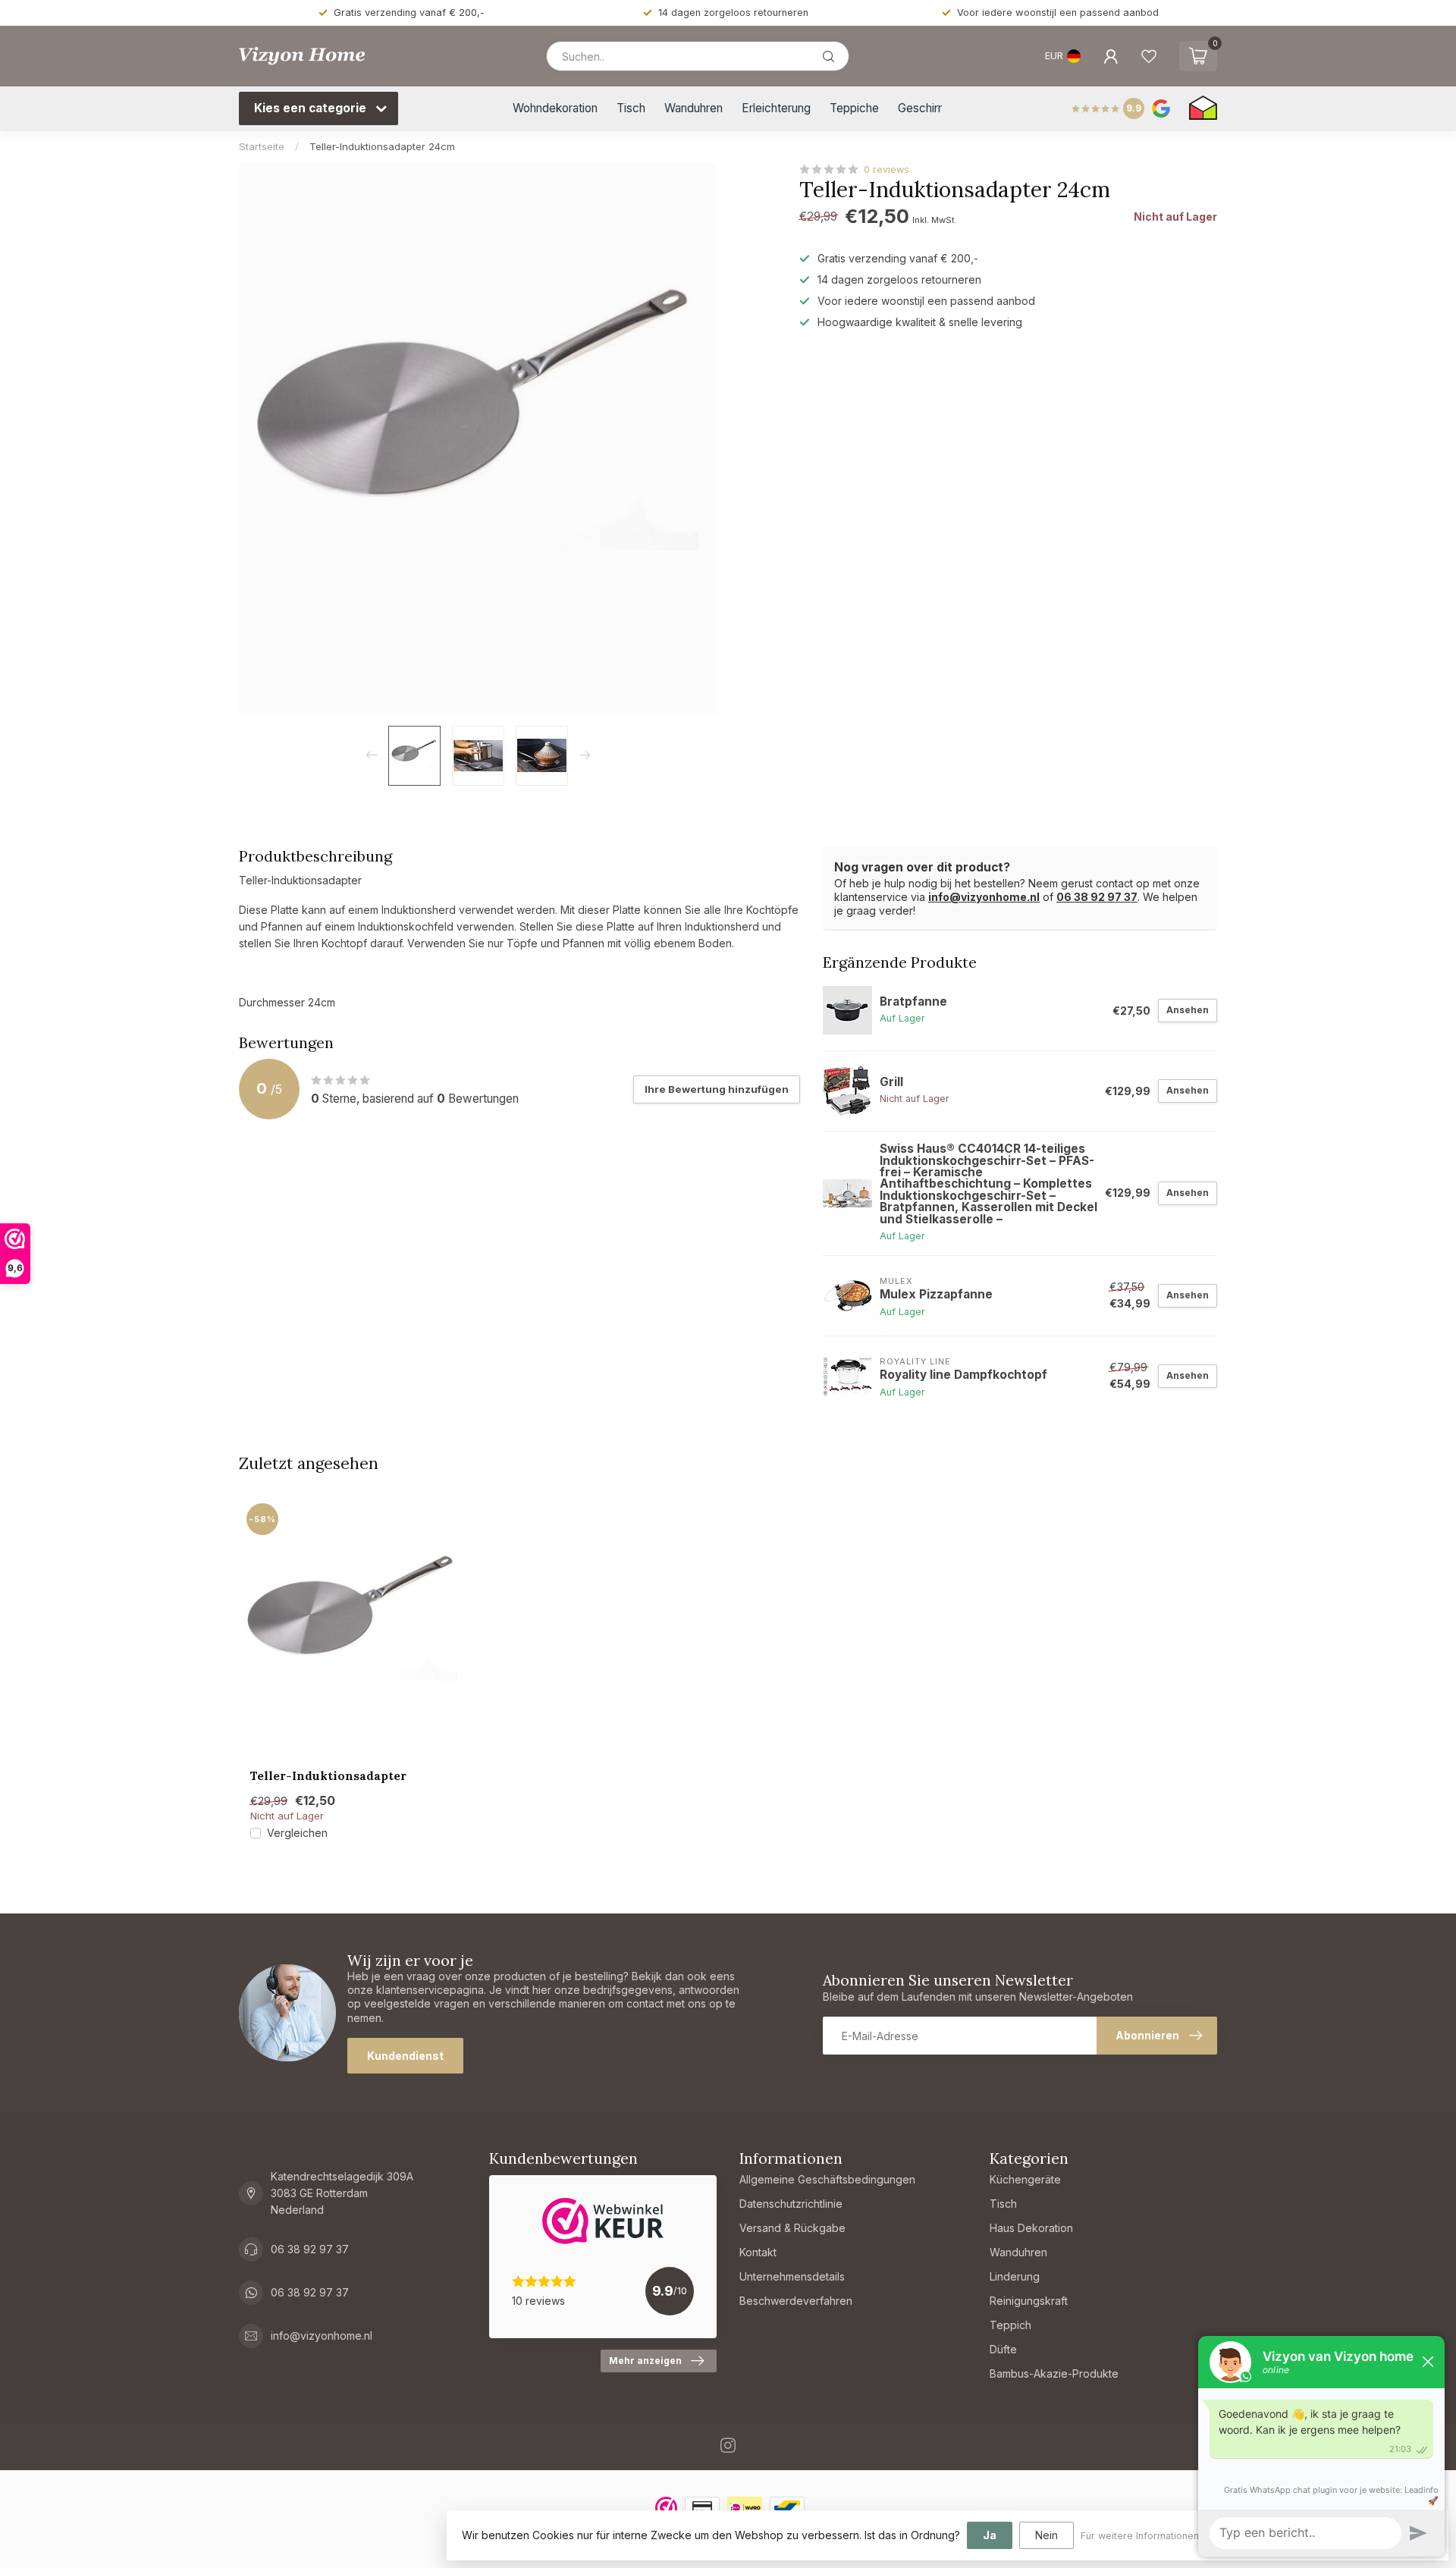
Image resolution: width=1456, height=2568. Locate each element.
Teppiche (854, 108)
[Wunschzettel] (1149, 56)
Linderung (1015, 2276)
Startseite (262, 146)
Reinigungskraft (1029, 2301)
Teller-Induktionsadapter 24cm (382, 146)
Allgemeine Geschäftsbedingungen (827, 2179)
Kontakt (758, 2252)
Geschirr (920, 108)
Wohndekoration (555, 108)
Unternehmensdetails (792, 2276)
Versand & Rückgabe (792, 2228)
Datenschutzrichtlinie (791, 2204)
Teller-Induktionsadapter (328, 1776)
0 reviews (886, 170)
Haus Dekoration (1031, 2228)
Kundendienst (405, 2056)
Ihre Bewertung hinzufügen (717, 1089)
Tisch (631, 108)
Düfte (1003, 2349)
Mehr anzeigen (645, 2361)
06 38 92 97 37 (1097, 897)
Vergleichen (297, 1833)
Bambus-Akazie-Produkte (1054, 2373)
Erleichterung (776, 108)
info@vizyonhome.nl (984, 897)
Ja (990, 2535)
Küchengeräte (1025, 2179)
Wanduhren (693, 108)
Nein (1046, 2535)
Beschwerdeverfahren (796, 2301)
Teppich (1010, 2325)
